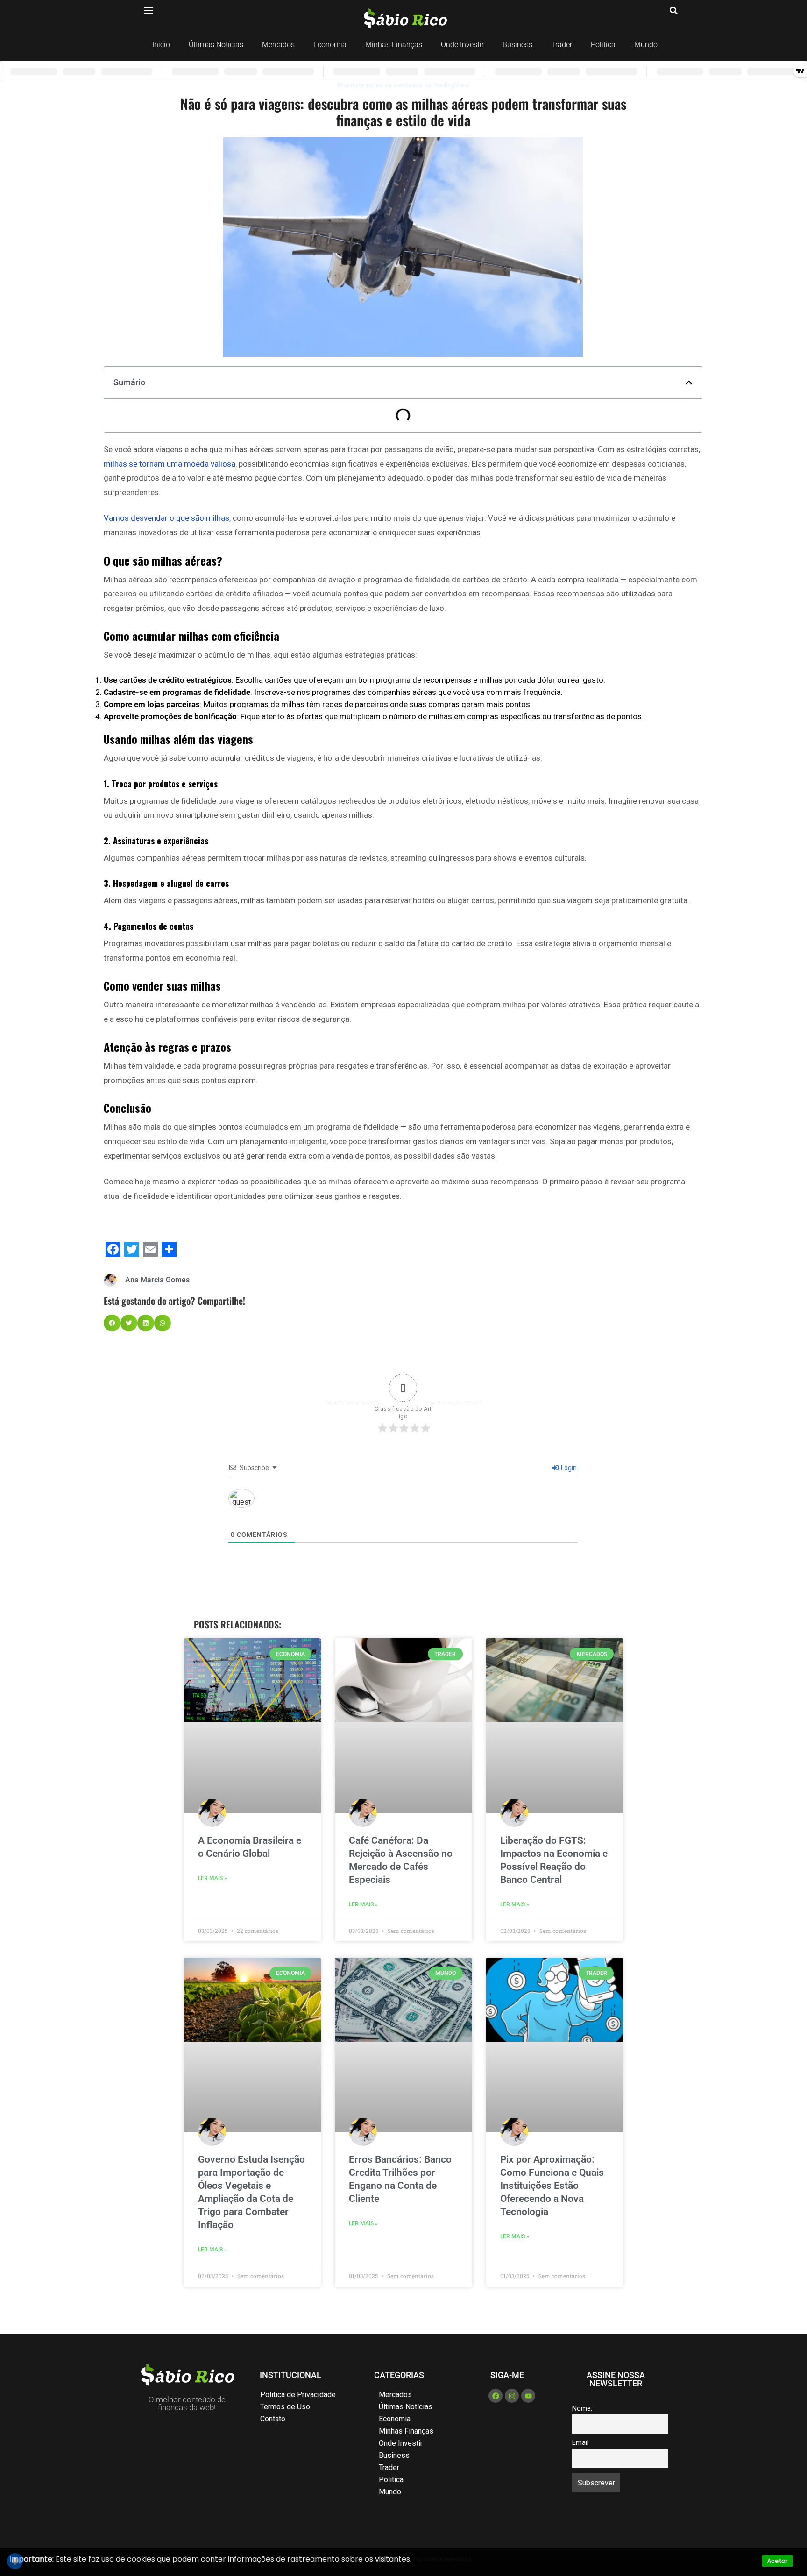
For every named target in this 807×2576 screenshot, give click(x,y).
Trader (562, 45)
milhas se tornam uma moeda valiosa (170, 464)
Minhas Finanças (394, 45)
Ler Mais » (212, 1878)
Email (580, 2443)
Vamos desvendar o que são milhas (166, 518)
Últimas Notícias (216, 45)
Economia (330, 45)
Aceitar (777, 2561)
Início (161, 45)
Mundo (646, 45)
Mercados (278, 45)
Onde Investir (462, 45)
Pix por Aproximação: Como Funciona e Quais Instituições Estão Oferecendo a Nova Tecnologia (552, 2186)
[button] (689, 382)
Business (517, 45)
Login (568, 1468)
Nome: (582, 2409)
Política (603, 45)
